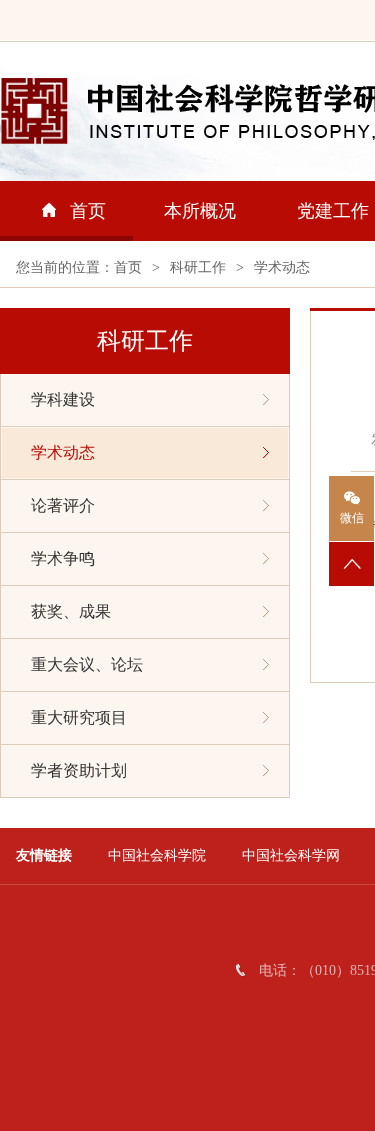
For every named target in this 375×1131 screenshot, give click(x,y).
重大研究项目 (79, 717)
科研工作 (198, 267)
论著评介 (63, 505)
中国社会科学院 (157, 855)
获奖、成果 (71, 611)
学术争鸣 (63, 558)
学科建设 (63, 399)
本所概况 (200, 211)
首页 (88, 211)
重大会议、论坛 (87, 664)
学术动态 (282, 267)
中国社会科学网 (291, 855)
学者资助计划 (79, 770)
